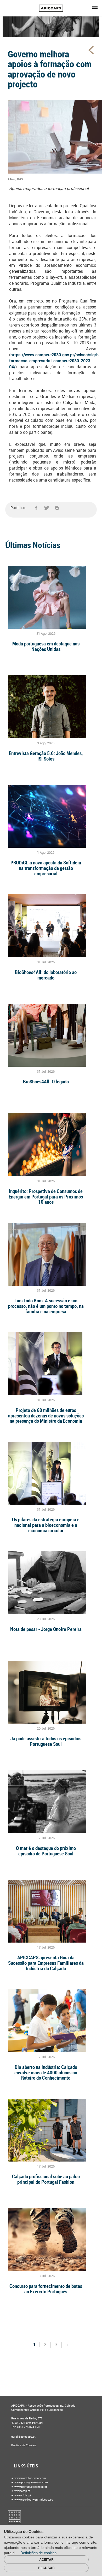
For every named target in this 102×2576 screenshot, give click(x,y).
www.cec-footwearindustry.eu (33, 2500)
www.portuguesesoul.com (31, 2482)
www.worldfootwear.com (30, 2478)
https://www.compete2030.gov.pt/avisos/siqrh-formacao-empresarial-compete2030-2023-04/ (55, 361)
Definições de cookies (39, 2553)
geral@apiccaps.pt (23, 2437)
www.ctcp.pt (22, 2491)
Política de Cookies (24, 2445)
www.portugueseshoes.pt (30, 2487)
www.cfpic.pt (22, 2495)
